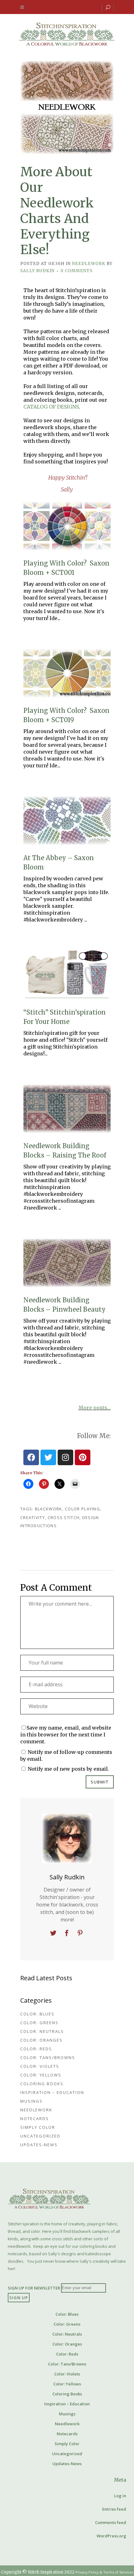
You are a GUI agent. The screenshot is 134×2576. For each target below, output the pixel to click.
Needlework (89, 264)
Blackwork (49, 1509)
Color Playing (82, 1509)
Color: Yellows (41, 2075)
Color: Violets (40, 2066)
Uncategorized (40, 2136)
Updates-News (39, 2145)
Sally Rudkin (37, 271)
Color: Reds (36, 2049)
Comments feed (111, 2522)
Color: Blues (37, 2014)
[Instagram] (65, 1457)
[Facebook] (31, 1457)
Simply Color (38, 2127)
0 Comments (77, 271)
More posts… (95, 1408)
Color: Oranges (41, 2040)
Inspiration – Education (52, 2092)
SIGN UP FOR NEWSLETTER (34, 2288)
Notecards (35, 2119)
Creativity (33, 1518)
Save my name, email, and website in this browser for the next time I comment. (66, 1735)
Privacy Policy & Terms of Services (104, 2572)
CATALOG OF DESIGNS (51, 407)
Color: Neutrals (42, 2031)
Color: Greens (39, 2023)
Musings (31, 2101)
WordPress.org (111, 2536)
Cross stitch (64, 1518)
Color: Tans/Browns (48, 2057)
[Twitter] (48, 1457)
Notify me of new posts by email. (68, 1769)
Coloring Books (42, 2084)
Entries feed (114, 2509)
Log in (120, 2496)
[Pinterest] (83, 1457)
